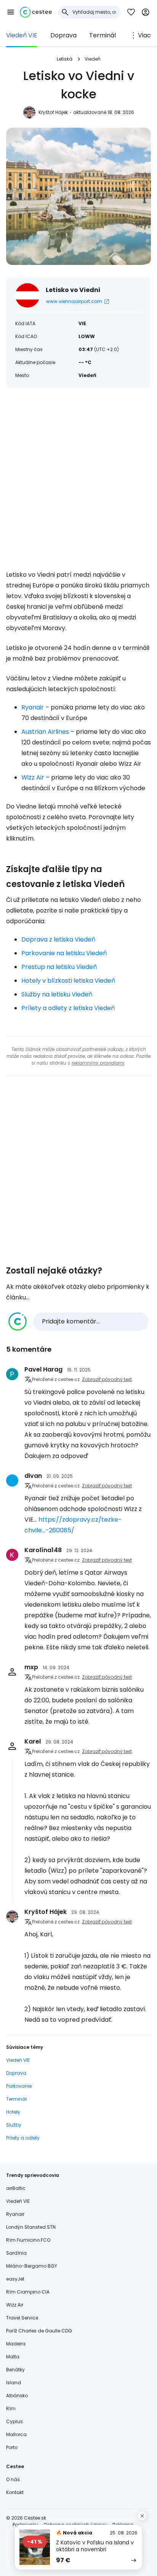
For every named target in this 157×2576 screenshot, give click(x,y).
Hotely (13, 2112)
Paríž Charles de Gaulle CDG (39, 2331)
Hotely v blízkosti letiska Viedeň (68, 981)
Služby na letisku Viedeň (57, 994)
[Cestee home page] (36, 12)
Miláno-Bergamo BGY (32, 2266)
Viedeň (93, 59)
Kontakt (15, 2492)
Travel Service (22, 2318)
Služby (14, 2125)
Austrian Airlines (45, 732)
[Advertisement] (78, 479)
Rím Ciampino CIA (28, 2292)
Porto (12, 2447)
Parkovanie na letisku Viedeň (64, 953)
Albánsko (17, 2396)
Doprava (63, 35)
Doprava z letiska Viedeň (58, 939)
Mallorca (16, 2434)
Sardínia (16, 2253)
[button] (11, 12)
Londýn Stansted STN (31, 2227)
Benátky (15, 2370)
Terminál (103, 35)
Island (14, 2383)
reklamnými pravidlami (98, 1063)
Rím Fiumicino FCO (28, 2240)
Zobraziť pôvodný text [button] (107, 1379)
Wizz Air (33, 777)
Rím (11, 2408)
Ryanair (33, 707)
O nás (13, 2479)
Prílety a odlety (23, 2138)
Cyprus (14, 2421)
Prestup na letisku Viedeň (59, 967)
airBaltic (16, 2188)
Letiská (65, 59)
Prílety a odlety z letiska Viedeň (68, 1008)
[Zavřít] (142, 2516)
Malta (13, 2357)
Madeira (16, 2344)
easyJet (15, 2279)
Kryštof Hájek (53, 112)
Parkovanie (19, 2086)
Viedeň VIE (22, 35)
